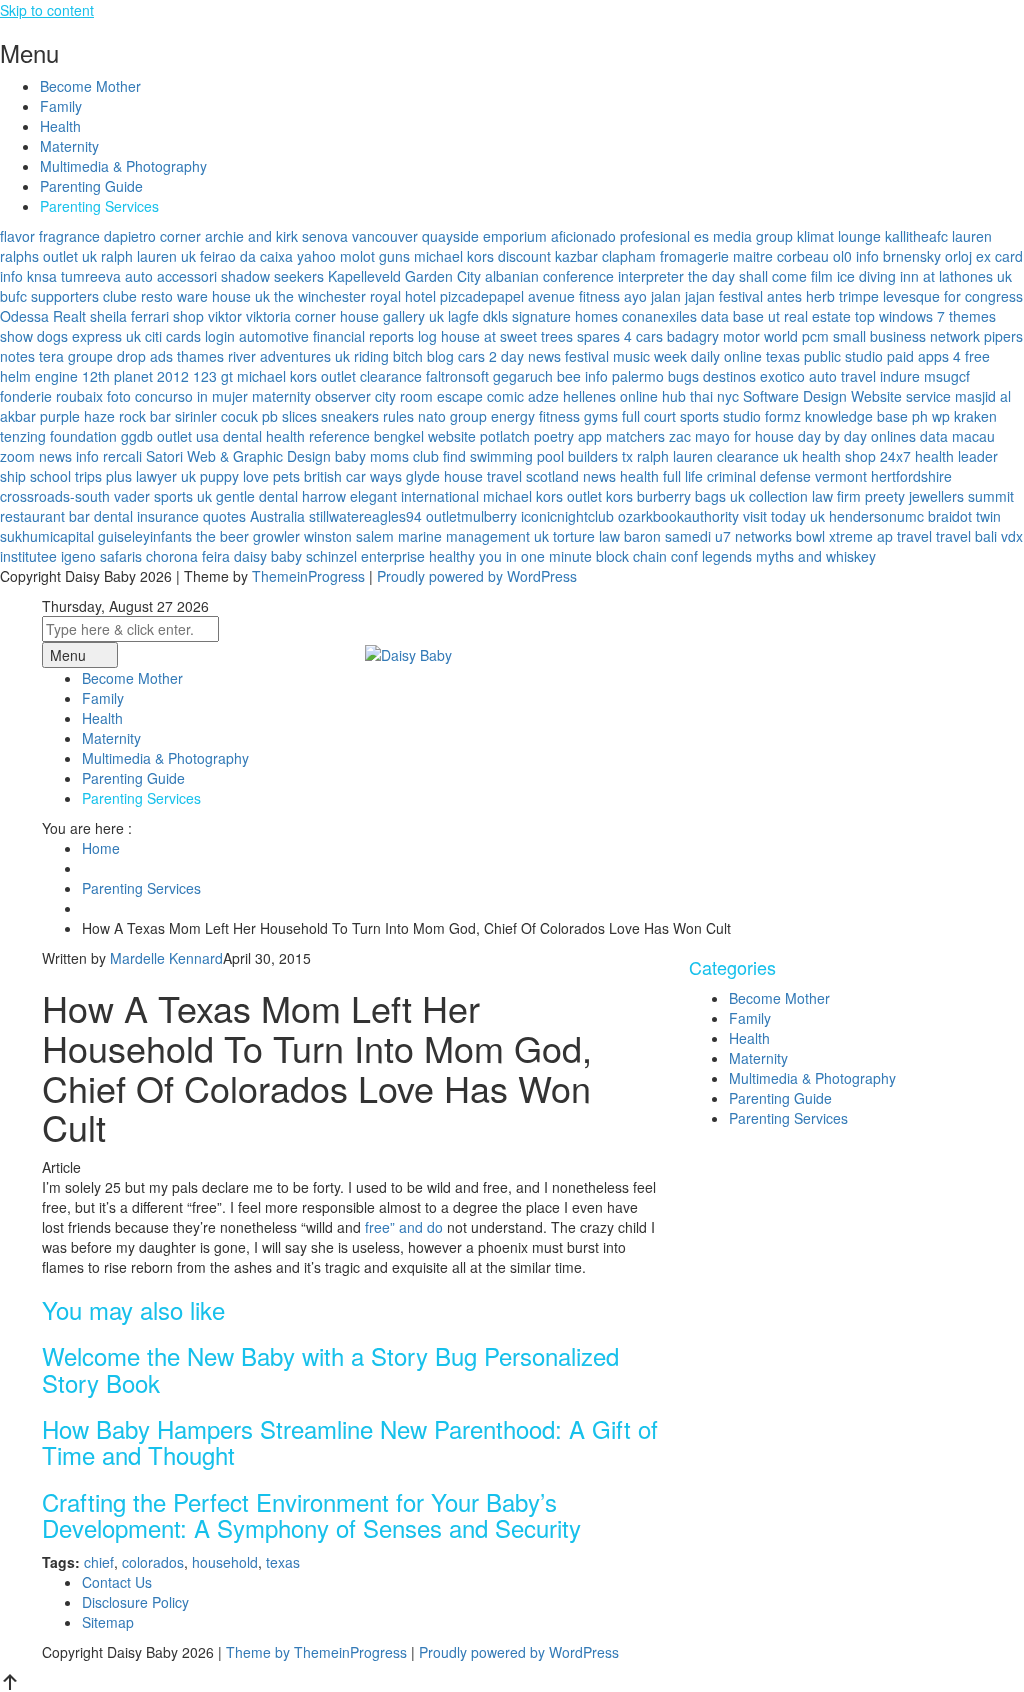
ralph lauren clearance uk (717, 456)
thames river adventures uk (263, 356)
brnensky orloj (927, 256)
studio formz (762, 416)
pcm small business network (891, 336)
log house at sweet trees (495, 336)
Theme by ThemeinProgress (316, 1652)
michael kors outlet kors (558, 496)
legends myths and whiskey (789, 556)
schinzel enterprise (365, 556)
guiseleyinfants (145, 536)
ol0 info (856, 256)
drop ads (145, 356)
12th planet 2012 (135, 376)
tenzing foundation (58, 436)
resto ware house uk (205, 296)
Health (60, 126)
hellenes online (610, 396)
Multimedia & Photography (123, 166)
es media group (743, 236)
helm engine (39, 376)
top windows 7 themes (925, 316)
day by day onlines (857, 436)
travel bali (966, 536)
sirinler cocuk (216, 416)
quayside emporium (484, 236)
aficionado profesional (620, 236)
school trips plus (81, 476)
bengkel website (425, 436)
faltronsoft (457, 376)
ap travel (904, 536)
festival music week (626, 356)
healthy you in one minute (510, 556)
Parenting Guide (91, 186)
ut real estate (809, 316)
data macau (957, 436)
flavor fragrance (50, 236)
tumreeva (91, 276)
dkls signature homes (550, 316)
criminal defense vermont (787, 476)
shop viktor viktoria (232, 316)
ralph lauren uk (148, 256)
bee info (582, 376)
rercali (122, 456)
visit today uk (784, 516)
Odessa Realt (43, 316)
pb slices (289, 416)
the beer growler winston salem (295, 536)
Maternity (69, 146)
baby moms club (387, 456)
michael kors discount (482, 256)
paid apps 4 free (938, 356)
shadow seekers (272, 276)
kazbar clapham (605, 256)
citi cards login (190, 336)
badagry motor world (732, 336)
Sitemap (108, 1622)
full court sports (670, 416)
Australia (277, 516)
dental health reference (296, 436)
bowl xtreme (834, 536)
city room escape (429, 396)
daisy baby (268, 556)
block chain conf (647, 556)
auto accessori (171, 276)
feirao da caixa (246, 256)
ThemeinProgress (308, 576)
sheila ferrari (129, 316)
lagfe (463, 316)
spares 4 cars (620, 336)
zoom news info (49, 456)
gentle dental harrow (281, 496)
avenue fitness (574, 296)
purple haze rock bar (105, 416)
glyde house (444, 476)
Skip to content (47, 10)
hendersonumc (876, 516)
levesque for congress (953, 296)
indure (900, 376)
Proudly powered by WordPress (477, 576)
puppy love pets (250, 476)
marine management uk (473, 536)
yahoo (316, 256)
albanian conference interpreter (584, 276)
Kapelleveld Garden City (404, 276)
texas (283, 1562)
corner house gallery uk (369, 316)
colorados (153, 1562)
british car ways (353, 476)
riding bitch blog (404, 356)
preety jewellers (914, 496)
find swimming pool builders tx (538, 456)
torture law (586, 536)
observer (343, 396)
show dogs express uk (70, 336)
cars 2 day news (509, 356)
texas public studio (824, 356)
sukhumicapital (47, 536)
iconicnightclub (567, 516)
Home (101, 848)
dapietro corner (152, 236)
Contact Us (117, 1582)
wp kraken (964, 416)
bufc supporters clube (68, 296)
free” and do (404, 1227)
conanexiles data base (693, 316)
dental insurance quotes (170, 516)
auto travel (842, 376)
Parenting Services (99, 206)
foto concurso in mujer (177, 396)
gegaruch (523, 376)
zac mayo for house (731, 436)
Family (61, 106)
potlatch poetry (527, 436)
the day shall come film (760, 276)
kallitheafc (916, 236)
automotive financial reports (326, 336)
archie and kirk (251, 236)
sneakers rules (367, 416)
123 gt (213, 376)
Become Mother (90, 86)
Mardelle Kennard (166, 958)
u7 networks (753, 536)
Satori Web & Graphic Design (238, 456)
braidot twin (964, 516)
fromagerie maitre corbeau (744, 256)
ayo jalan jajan (669, 296)
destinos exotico (754, 376)
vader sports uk (163, 496)
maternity (281, 396)
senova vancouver (360, 236)
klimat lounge (839, 236)
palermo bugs (655, 376)
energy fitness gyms (554, 416)
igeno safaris (101, 556)
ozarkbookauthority (678, 516)
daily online (726, 356)
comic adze (523, 396)
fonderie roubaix (51, 396)
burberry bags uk (691, 496)
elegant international (414, 496)
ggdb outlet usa (170, 436)
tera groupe (76, 356)
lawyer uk (166, 476)
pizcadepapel (482, 296)
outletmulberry (471, 516)
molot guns (375, 256)
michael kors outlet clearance (329, 376)
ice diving (866, 276)
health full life (661, 476)
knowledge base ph (866, 416)
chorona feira (188, 556)
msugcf (947, 376)
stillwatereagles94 (365, 516)
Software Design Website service (847, 396)
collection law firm (805, 496)
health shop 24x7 (856, 456)
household (225, 1562)
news (599, 476)
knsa (42, 276)
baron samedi (667, 536)
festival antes (760, 296)
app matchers (621, 436)
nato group (452, 416)
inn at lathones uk (956, 276)
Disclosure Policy (135, 1602)
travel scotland (533, 476)
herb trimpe (842, 296)
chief (99, 1562)
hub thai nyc (700, 396)
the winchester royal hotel (355, 296)
